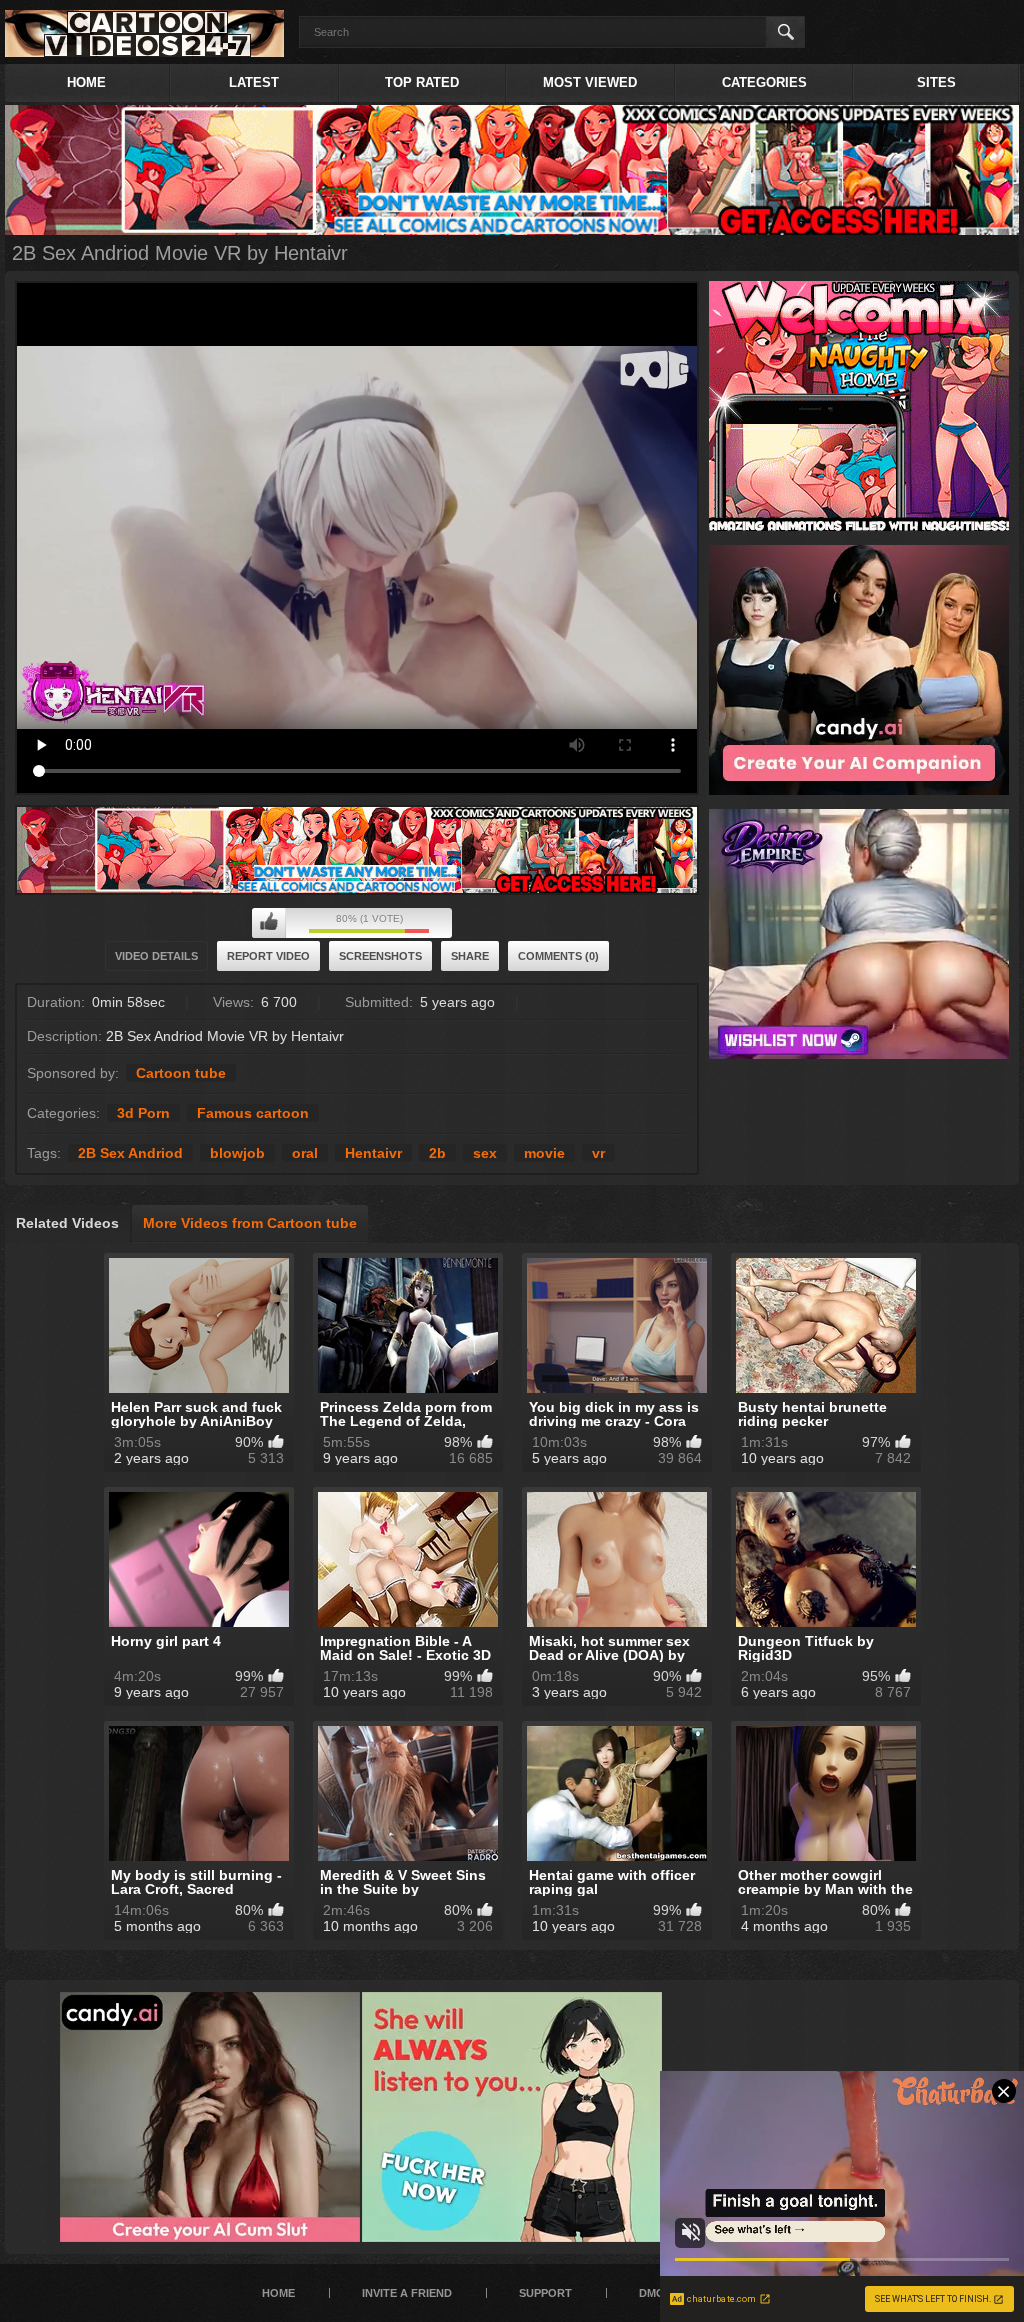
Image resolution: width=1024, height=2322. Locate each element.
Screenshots (380, 956)
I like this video (269, 923)
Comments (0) (558, 956)
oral (305, 1153)
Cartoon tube (181, 1073)
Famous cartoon (253, 1113)
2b (437, 1153)
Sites (936, 82)
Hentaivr (373, 1153)
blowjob (237, 1153)
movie (544, 1153)
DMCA (655, 2293)
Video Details (156, 956)
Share (470, 956)
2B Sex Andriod (130, 1153)
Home (86, 82)
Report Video (268, 956)
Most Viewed (590, 82)
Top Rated (422, 82)
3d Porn (143, 1113)
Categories (764, 82)
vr (598, 1153)
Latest (254, 82)
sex (485, 1153)
